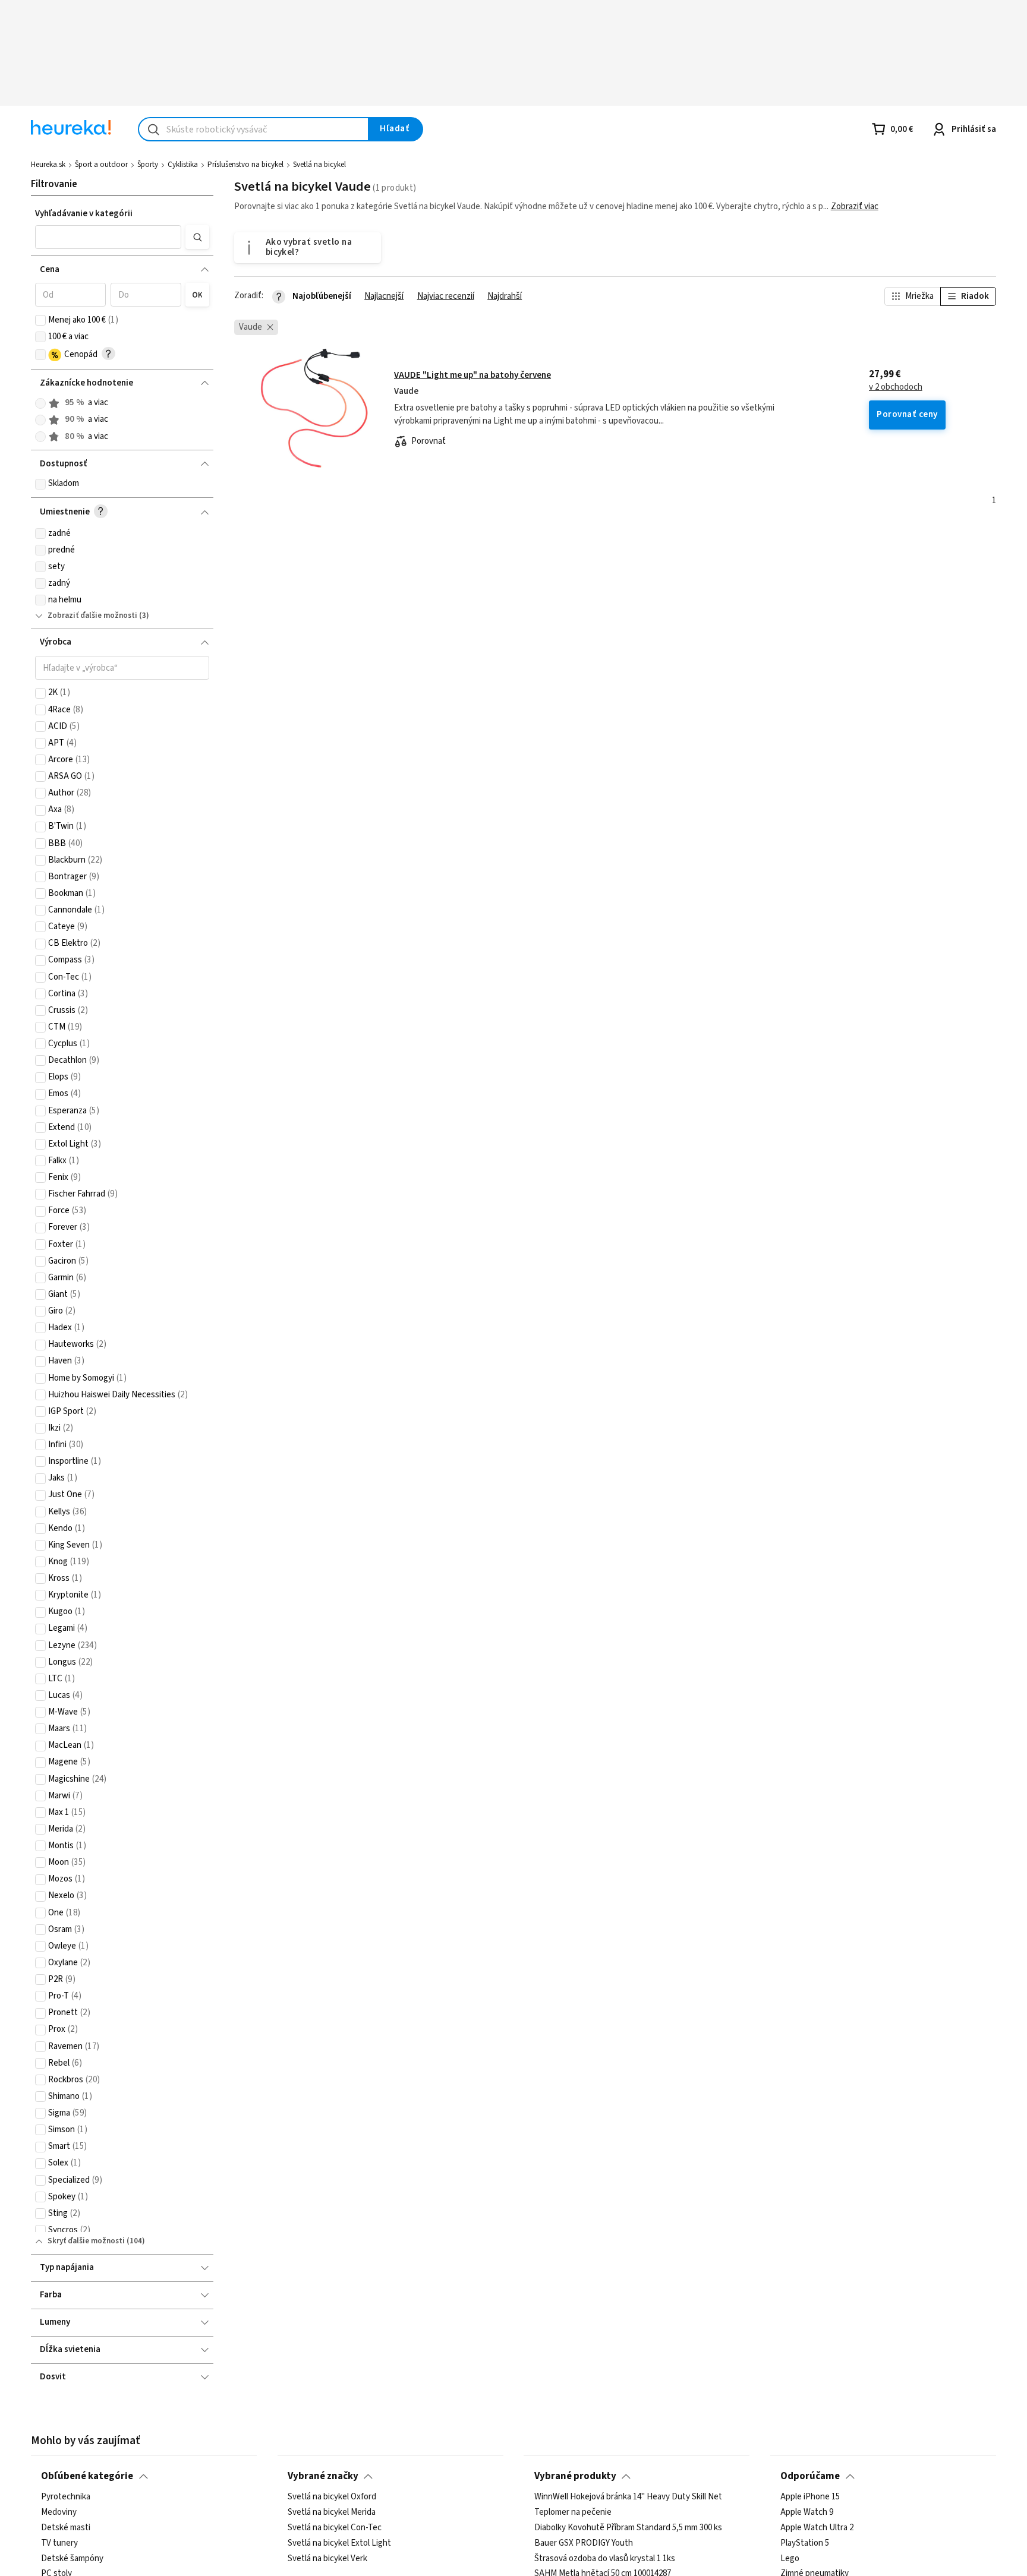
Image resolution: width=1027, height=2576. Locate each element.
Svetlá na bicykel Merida (332, 2512)
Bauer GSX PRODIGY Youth (584, 2543)
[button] (108, 237)
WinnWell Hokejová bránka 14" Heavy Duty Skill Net (628, 2497)
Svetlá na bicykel (319, 165)
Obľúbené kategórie (87, 2476)
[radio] (40, 403)
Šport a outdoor (101, 165)
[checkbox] (40, 320)
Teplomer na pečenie (573, 2512)
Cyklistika (183, 165)
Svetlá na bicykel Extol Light (339, 2543)
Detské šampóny (72, 2558)
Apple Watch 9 (807, 2512)
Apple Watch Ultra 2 (817, 2528)
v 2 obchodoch (896, 387)
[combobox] (253, 129)
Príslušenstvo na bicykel (245, 165)
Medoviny (59, 2512)
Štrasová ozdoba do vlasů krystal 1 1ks (605, 2558)
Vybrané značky (323, 2476)
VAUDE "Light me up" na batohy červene (472, 375)
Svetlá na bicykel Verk (327, 2558)
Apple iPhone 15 (810, 2497)
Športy (148, 165)
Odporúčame (810, 2476)
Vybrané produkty (575, 2476)
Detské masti (66, 2528)
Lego (790, 2558)
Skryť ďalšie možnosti (86, 2241)
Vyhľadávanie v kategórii (84, 214)
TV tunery (59, 2543)
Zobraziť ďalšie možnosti (92, 615)
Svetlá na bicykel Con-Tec (335, 2528)
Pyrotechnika (66, 2497)
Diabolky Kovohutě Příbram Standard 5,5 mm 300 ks (628, 2528)
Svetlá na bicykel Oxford (332, 2497)
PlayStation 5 (805, 2543)
